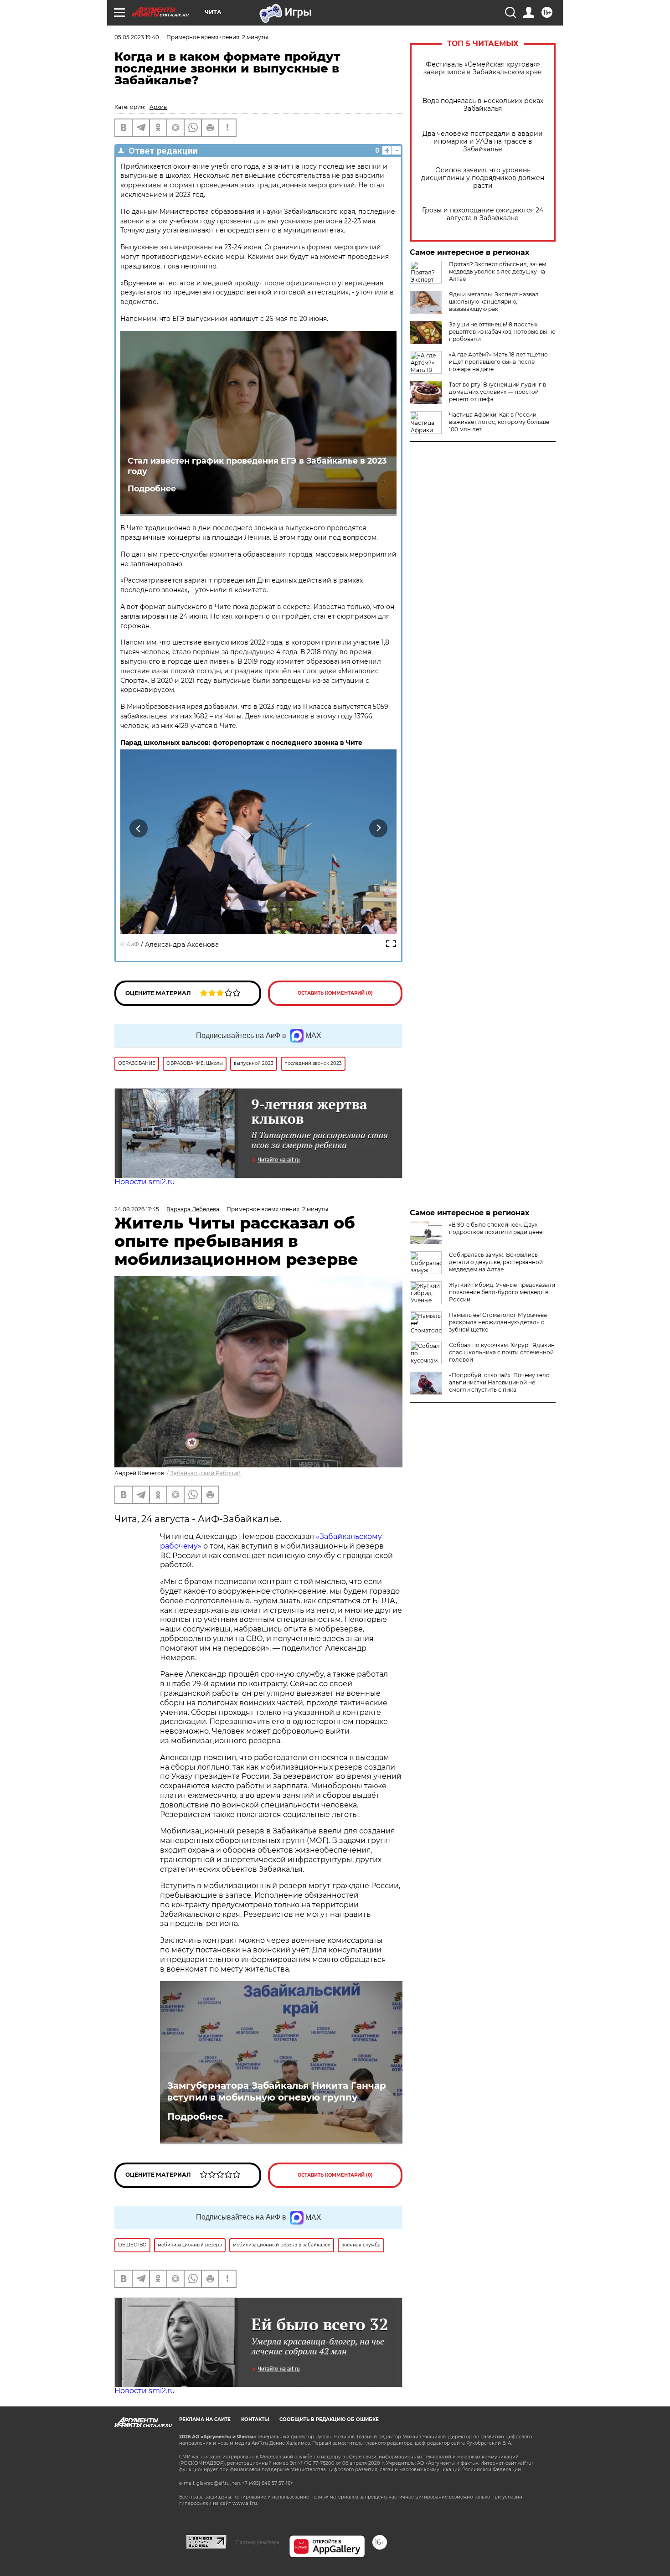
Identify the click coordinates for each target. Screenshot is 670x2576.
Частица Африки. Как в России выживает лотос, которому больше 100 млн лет (499, 422)
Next (379, 829)
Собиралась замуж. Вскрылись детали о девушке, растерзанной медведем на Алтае (496, 1262)
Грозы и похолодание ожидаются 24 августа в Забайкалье (483, 214)
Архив (158, 107)
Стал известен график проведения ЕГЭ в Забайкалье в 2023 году (257, 466)
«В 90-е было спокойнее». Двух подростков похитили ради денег (497, 1228)
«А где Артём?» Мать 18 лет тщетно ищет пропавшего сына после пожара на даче (498, 362)
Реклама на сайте (205, 2419)
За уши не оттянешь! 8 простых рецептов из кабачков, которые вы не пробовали (502, 332)
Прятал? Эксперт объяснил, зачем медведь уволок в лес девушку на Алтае (497, 271)
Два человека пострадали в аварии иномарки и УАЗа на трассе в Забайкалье (483, 142)
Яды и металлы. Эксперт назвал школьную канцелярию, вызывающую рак (494, 302)
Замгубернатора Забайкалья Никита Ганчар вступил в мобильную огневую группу (277, 2091)
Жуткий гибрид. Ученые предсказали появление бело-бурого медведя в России (502, 1292)
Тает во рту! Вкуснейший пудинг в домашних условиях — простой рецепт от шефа (497, 392)
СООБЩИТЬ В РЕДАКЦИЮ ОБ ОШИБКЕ (329, 2419)
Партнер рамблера (258, 2542)
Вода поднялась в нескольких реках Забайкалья (483, 105)
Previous (139, 829)
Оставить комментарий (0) (335, 993)
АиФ (133, 944)
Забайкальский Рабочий (205, 1473)
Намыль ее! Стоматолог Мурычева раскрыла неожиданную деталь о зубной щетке (498, 1322)
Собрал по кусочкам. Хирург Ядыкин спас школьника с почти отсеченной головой (502, 1352)
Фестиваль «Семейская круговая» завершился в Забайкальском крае (483, 68)
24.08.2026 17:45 (137, 1209)
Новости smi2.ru (145, 1182)
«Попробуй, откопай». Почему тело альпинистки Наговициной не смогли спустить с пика (499, 1382)
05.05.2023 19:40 (137, 37)
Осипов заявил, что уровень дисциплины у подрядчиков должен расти (483, 178)
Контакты (255, 2419)
